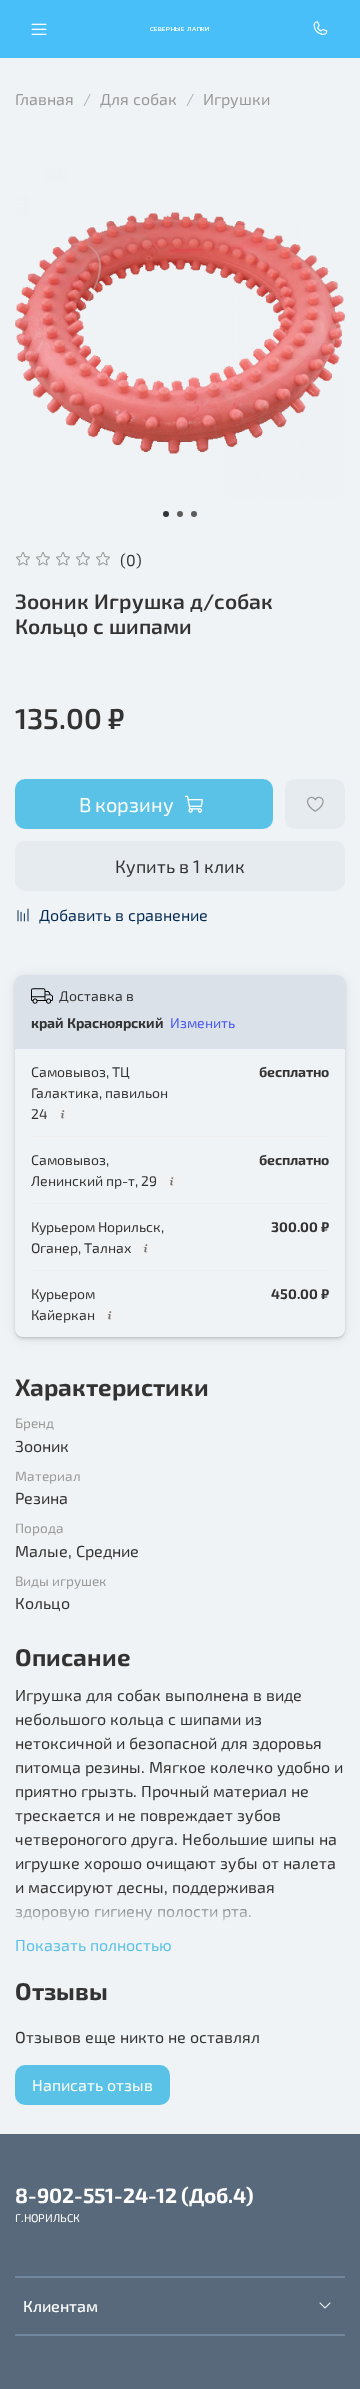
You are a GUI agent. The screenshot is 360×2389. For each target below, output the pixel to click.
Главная (44, 98)
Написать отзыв (92, 2084)
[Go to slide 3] (194, 514)
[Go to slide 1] (166, 514)
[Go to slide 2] (180, 514)
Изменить (202, 1022)
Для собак (138, 98)
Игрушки (236, 98)
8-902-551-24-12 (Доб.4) (134, 2194)
